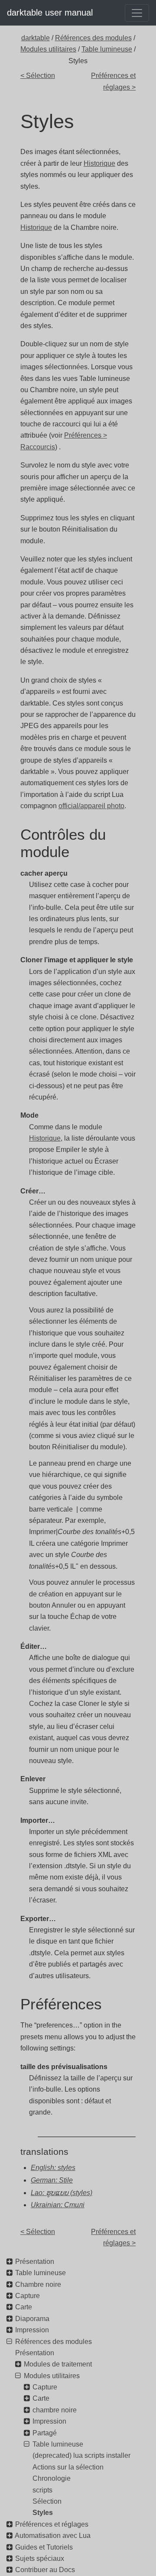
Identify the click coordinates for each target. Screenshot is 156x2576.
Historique (99, 163)
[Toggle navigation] (137, 13)
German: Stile (52, 2180)
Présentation (35, 2262)
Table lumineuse (107, 49)
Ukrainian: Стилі (58, 2205)
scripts (42, 2490)
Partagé (45, 2433)
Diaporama (32, 2319)
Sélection (47, 2501)
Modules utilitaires (48, 49)
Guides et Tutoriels (44, 2547)
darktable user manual (50, 13)
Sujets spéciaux (40, 2558)
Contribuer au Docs (45, 2570)
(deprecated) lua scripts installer (81, 2455)
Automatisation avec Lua (53, 2536)
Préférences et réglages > (113, 81)
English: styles (53, 2168)
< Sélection (38, 76)
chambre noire (55, 2410)
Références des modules (93, 38)
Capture (28, 2296)
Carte (24, 2307)
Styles (43, 2513)
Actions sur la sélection (68, 2467)
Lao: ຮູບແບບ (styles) (62, 2193)
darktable (36, 38)
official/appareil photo (91, 806)
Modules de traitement (58, 2364)
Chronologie (52, 2478)
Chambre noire (38, 2284)
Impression (32, 2330)
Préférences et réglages (52, 2524)
